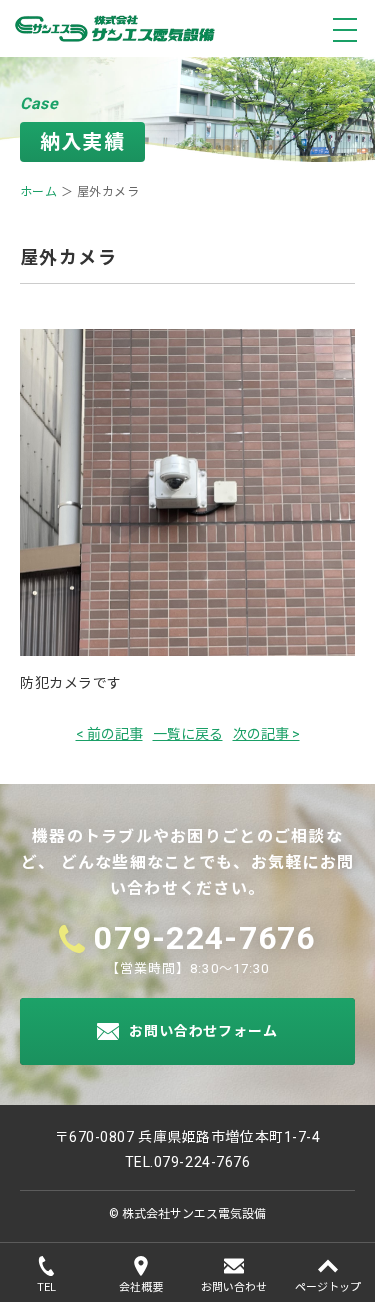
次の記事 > (266, 734)
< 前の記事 (109, 734)
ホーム (38, 192)
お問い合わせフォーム (203, 1031)
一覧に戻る (188, 734)
